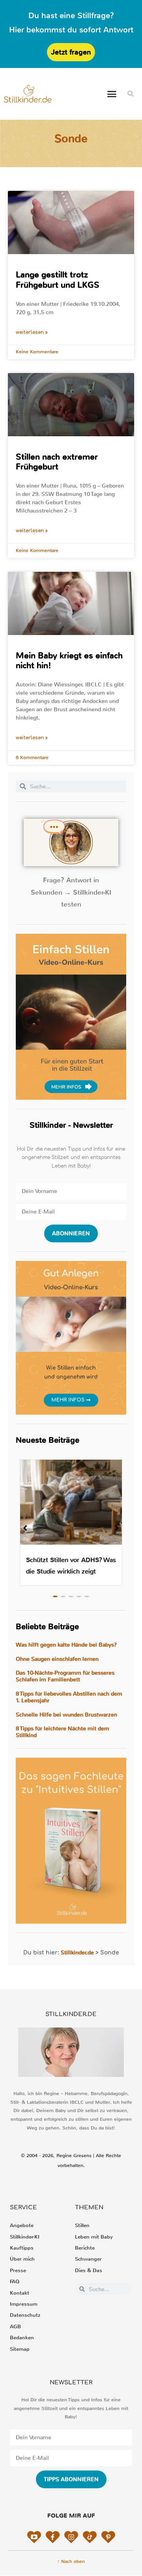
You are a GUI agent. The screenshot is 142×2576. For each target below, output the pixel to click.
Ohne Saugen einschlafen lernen (57, 1659)
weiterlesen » (32, 332)
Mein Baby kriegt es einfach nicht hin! (69, 660)
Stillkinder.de (77, 1953)
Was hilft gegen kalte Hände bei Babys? (66, 1645)
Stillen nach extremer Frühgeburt (57, 462)
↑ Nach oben (71, 2561)
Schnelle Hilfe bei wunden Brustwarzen (66, 1715)
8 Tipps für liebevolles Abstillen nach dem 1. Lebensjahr (69, 1697)
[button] (112, 94)
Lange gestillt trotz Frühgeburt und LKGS (58, 280)
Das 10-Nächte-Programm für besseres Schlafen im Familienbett (65, 1676)
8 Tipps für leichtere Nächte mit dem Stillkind (63, 1732)
